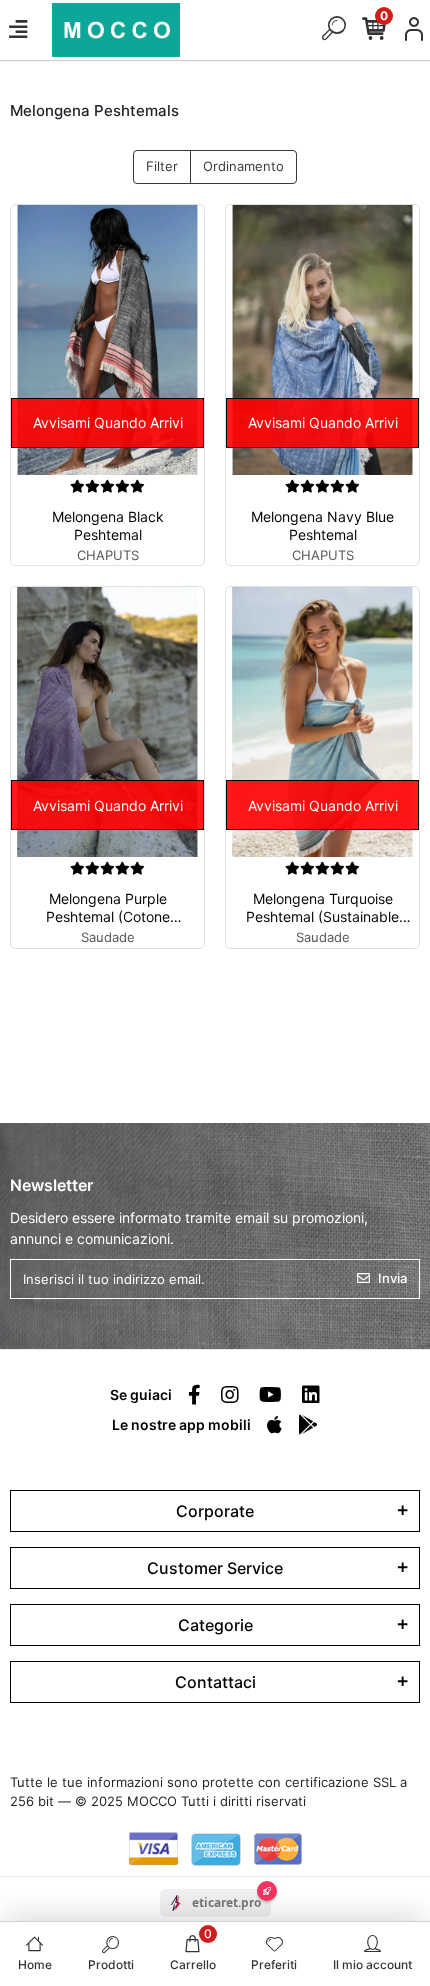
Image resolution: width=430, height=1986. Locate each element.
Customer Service (215, 1568)
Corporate (215, 1511)
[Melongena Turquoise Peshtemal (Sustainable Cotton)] (322, 722)
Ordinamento (243, 166)
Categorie (215, 1625)
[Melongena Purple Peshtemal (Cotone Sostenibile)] (107, 722)
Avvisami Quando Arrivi (108, 422)
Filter (162, 166)
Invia (392, 1278)
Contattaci (215, 1682)
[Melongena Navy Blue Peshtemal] (322, 340)
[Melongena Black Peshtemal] (107, 340)
